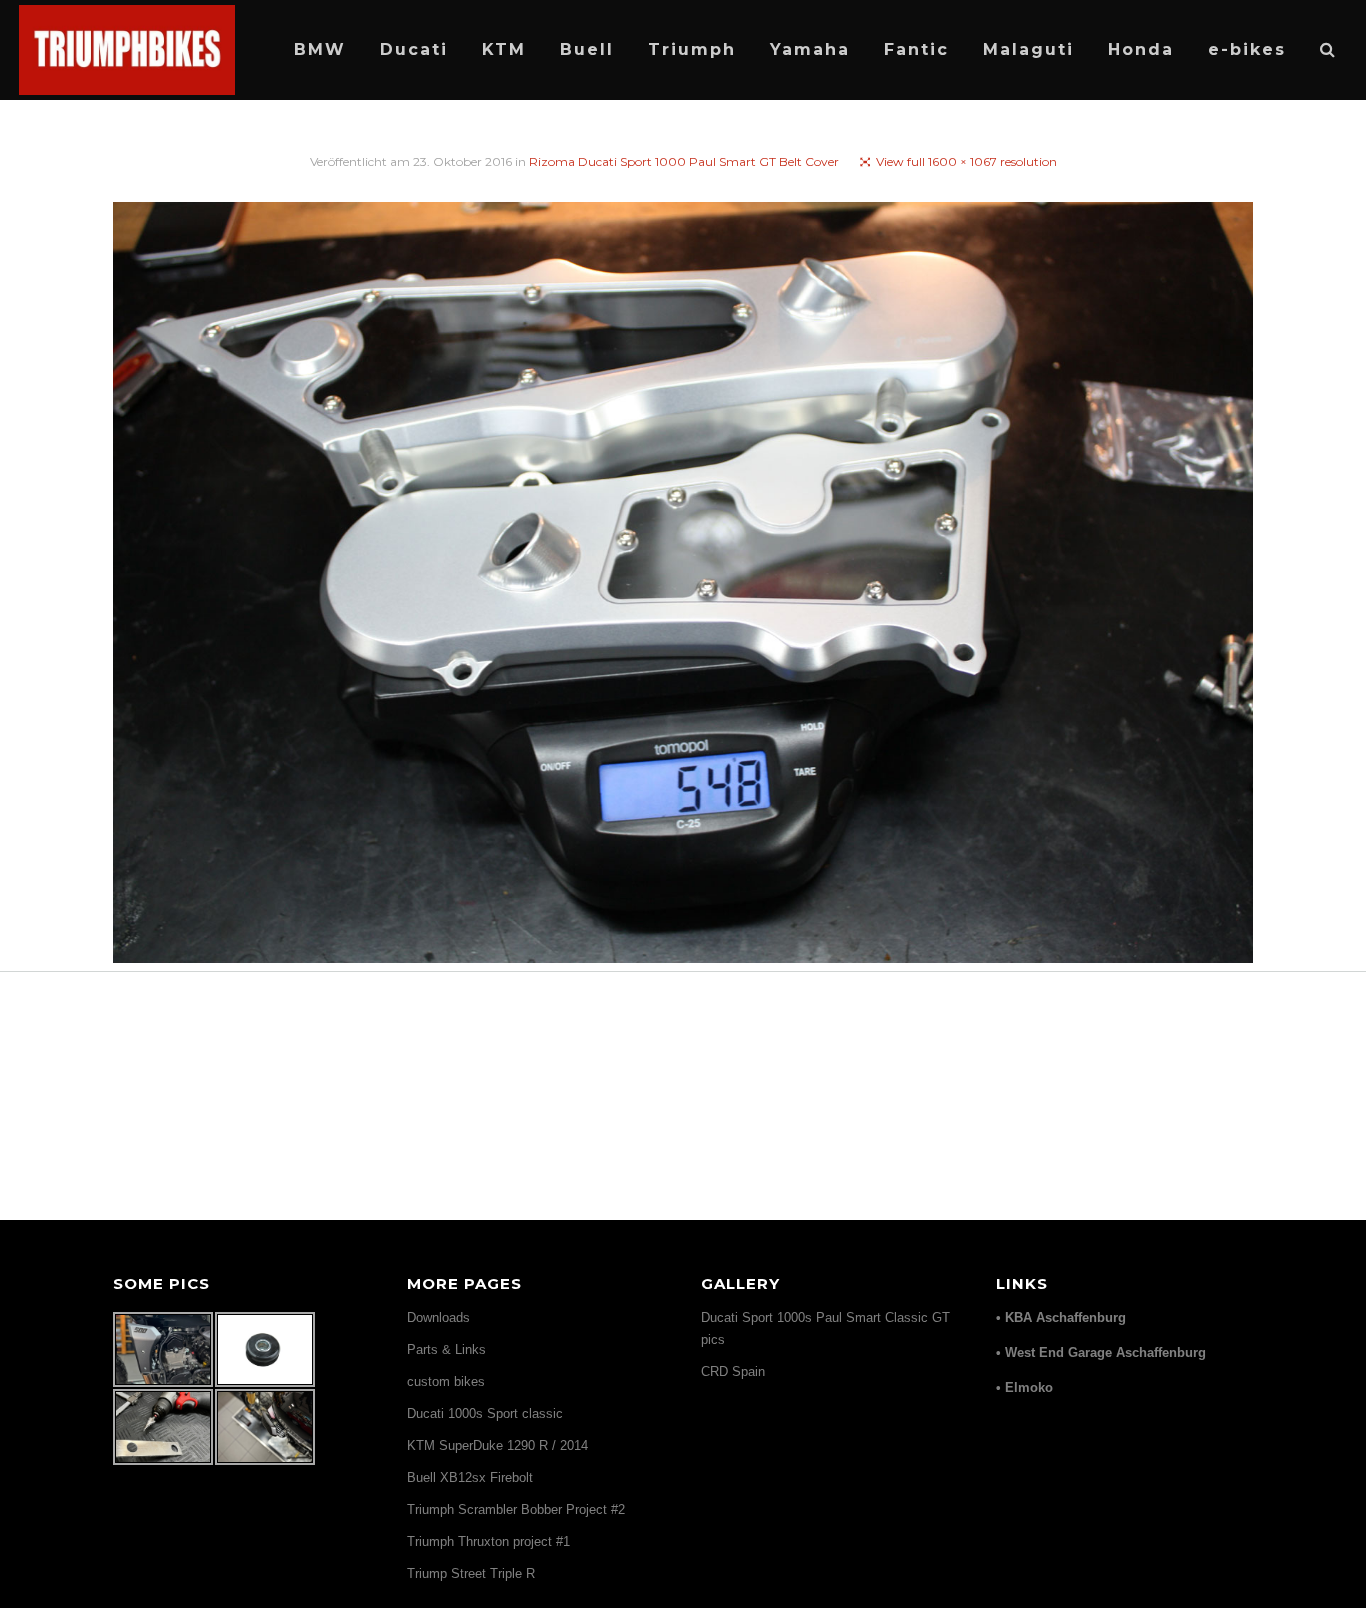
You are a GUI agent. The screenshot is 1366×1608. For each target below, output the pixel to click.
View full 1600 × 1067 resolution (966, 161)
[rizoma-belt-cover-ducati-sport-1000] (683, 586)
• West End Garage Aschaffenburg (1101, 1352)
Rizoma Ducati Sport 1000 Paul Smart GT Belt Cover (684, 161)
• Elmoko (1024, 1387)
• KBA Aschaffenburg (1061, 1317)
